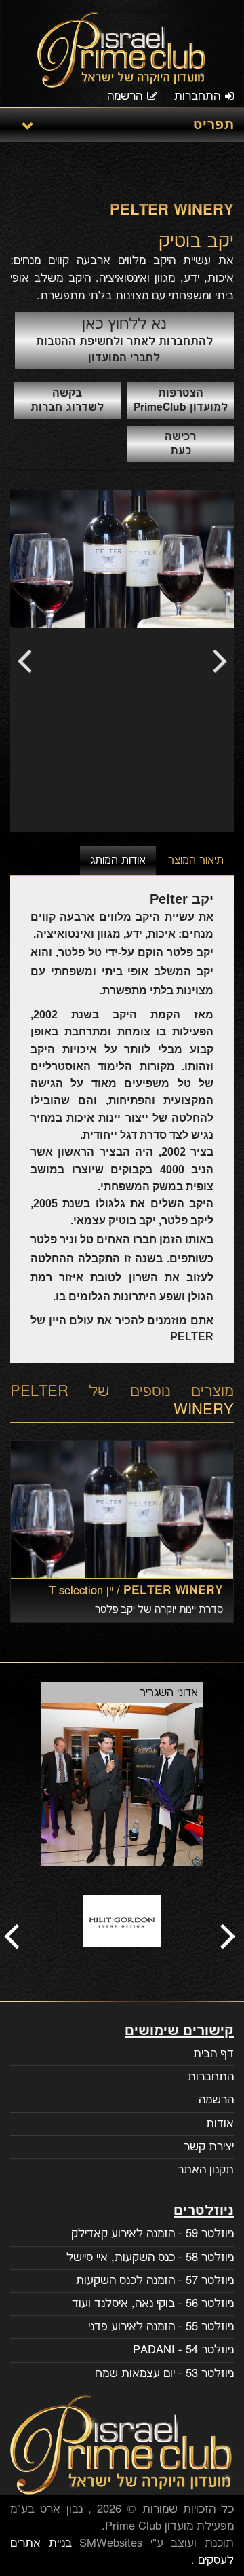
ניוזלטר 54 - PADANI (183, 2350)
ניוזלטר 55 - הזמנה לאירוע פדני (161, 2327)
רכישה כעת (180, 444)
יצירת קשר (209, 2147)
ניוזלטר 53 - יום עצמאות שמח (164, 2374)
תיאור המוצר (196, 861)
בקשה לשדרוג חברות (67, 401)
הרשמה (125, 96)
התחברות (197, 96)
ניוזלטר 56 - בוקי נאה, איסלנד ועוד (153, 2304)
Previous (30, 661)
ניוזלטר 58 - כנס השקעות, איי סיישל (150, 2258)
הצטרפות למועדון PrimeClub (181, 401)
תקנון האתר (206, 2170)
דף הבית (213, 2054)
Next (213, 661)
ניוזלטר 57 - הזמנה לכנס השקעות (155, 2281)
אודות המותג (118, 861)
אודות (220, 2124)
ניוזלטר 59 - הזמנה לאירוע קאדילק (152, 2234)
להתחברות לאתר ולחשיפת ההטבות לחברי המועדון (124, 340)
